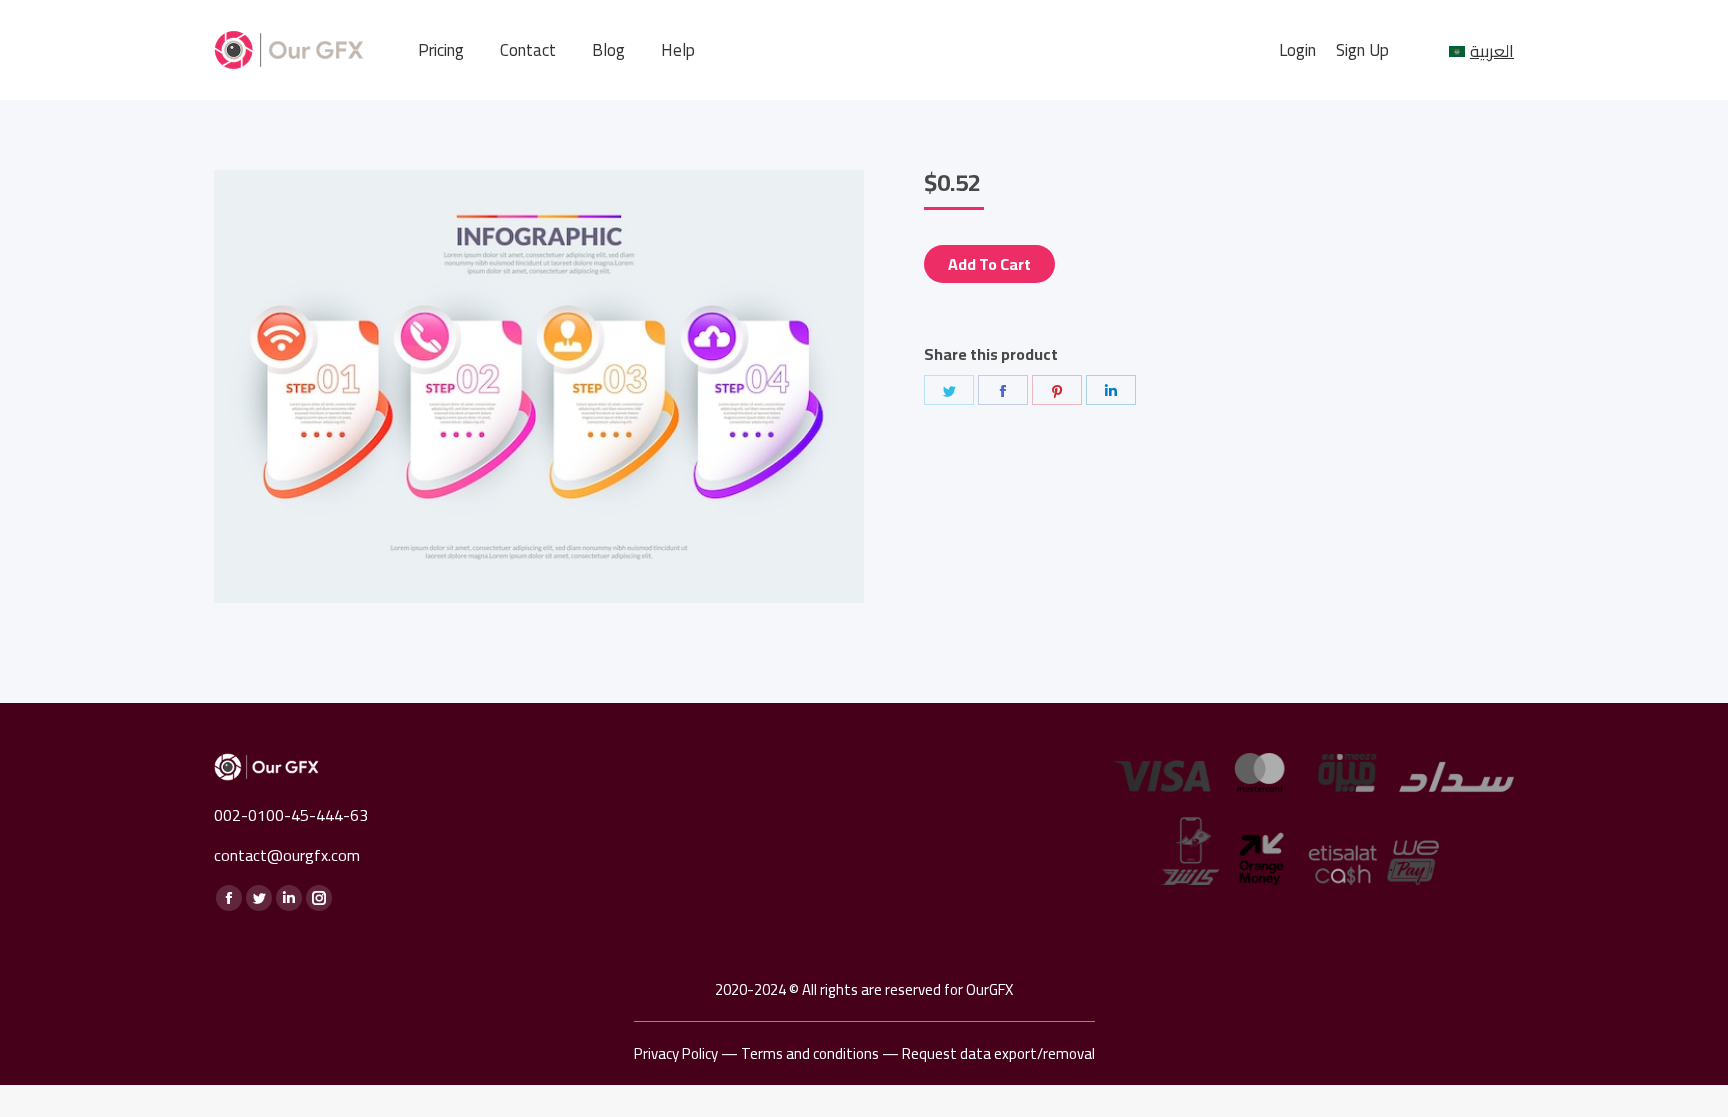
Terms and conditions (810, 1053)
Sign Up (1362, 50)
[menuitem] (441, 50)
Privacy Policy (676, 1053)
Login (1297, 50)
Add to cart (989, 264)
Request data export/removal (998, 1053)
